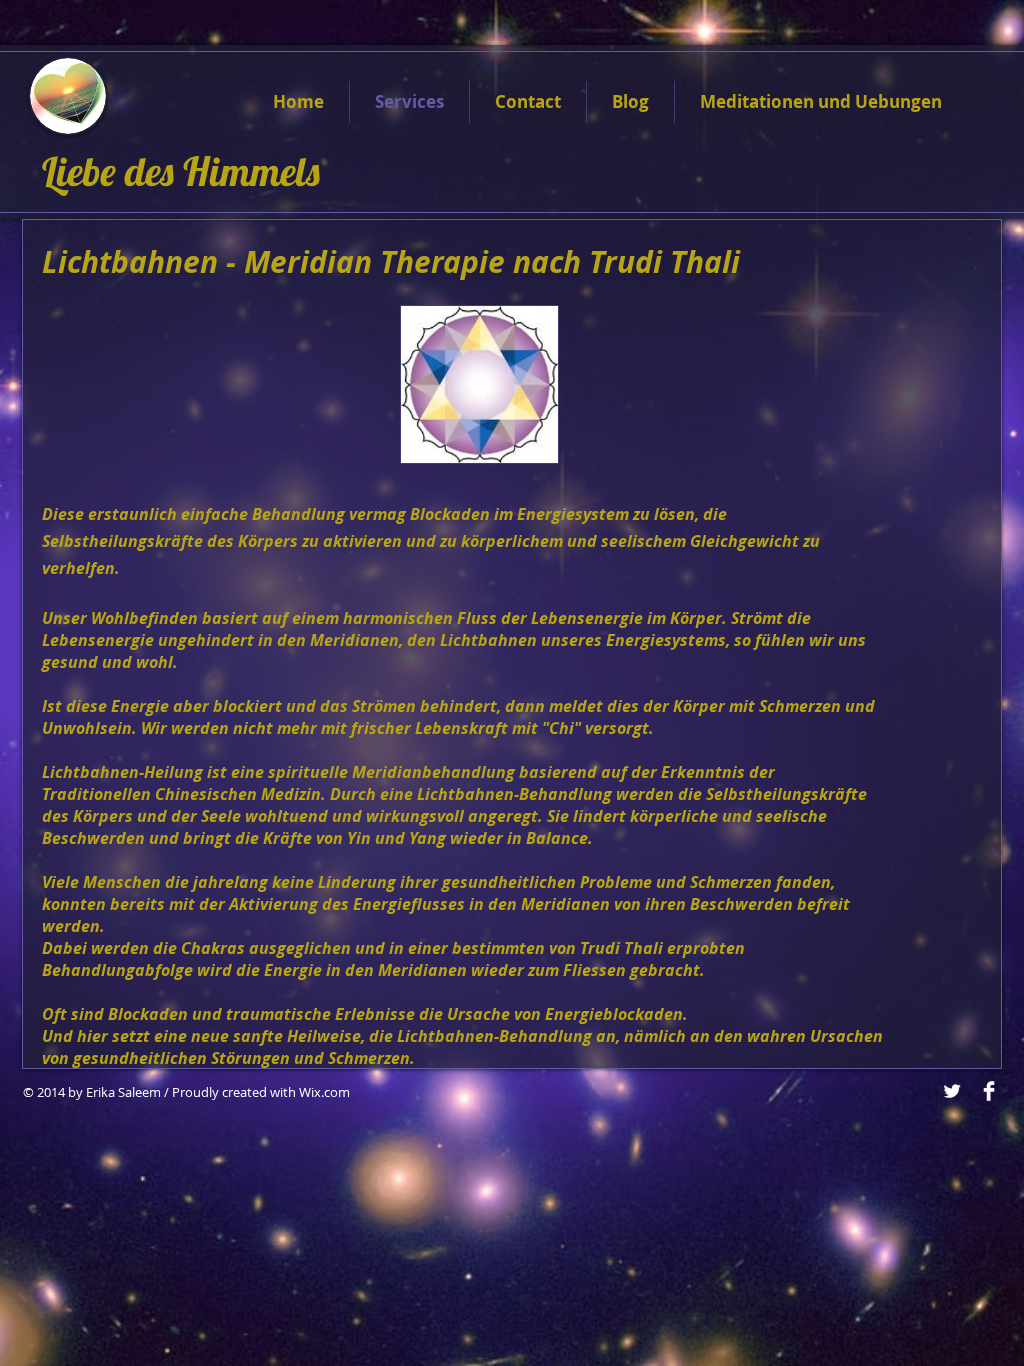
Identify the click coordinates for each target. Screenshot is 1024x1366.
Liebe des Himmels (185, 171)
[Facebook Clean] (989, 1091)
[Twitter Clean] (952, 1091)
